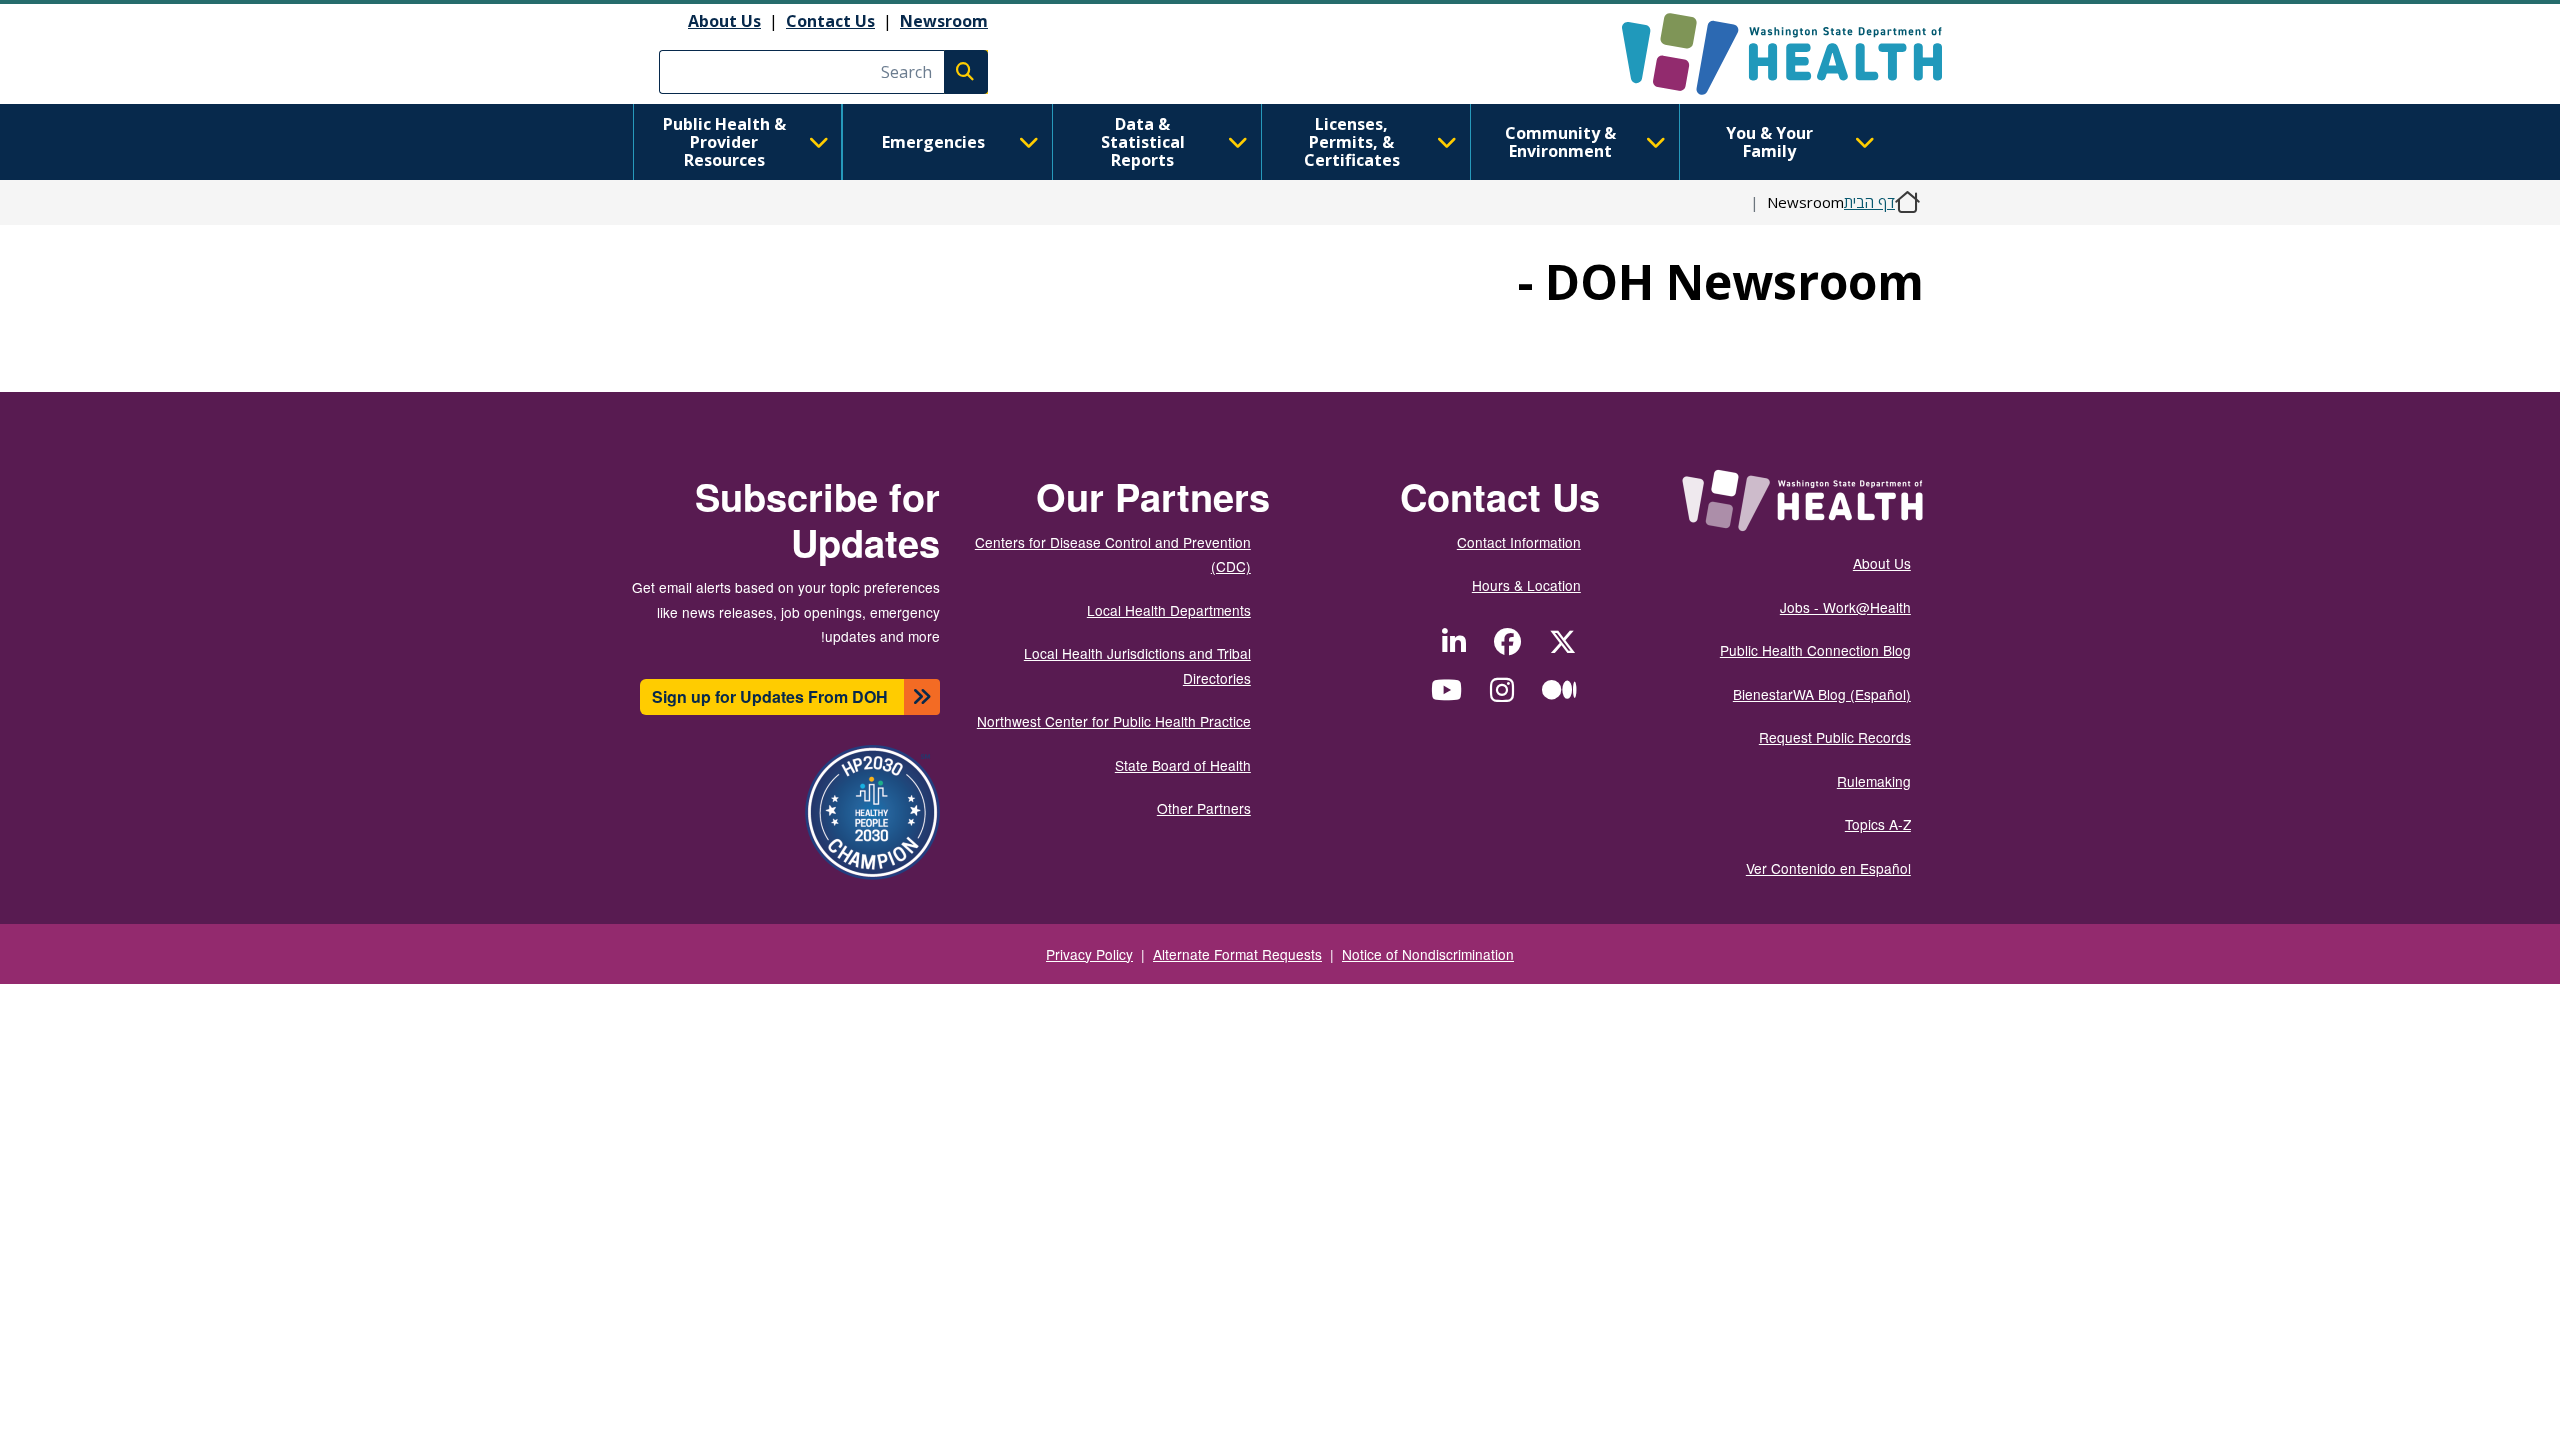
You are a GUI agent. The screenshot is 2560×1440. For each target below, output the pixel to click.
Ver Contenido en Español (1828, 868)
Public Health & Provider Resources (724, 142)
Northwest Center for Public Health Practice (1114, 721)
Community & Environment (1560, 142)
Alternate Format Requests (1237, 954)
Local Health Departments (1169, 610)
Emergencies (933, 142)
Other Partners (1204, 808)
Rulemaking (1874, 781)
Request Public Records (1835, 737)
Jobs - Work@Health (1845, 607)
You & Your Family (1769, 142)
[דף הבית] (1764, 54)
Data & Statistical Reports (1143, 142)
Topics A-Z (1878, 824)
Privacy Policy (1089, 954)
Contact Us (830, 21)
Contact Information (1519, 542)
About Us (724, 21)
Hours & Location (1526, 585)
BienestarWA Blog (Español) (1822, 694)
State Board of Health (1183, 765)
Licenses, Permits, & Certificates (1352, 142)
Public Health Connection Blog (1815, 650)
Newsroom (944, 21)
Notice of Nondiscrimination (1428, 954)
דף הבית (1869, 202)
